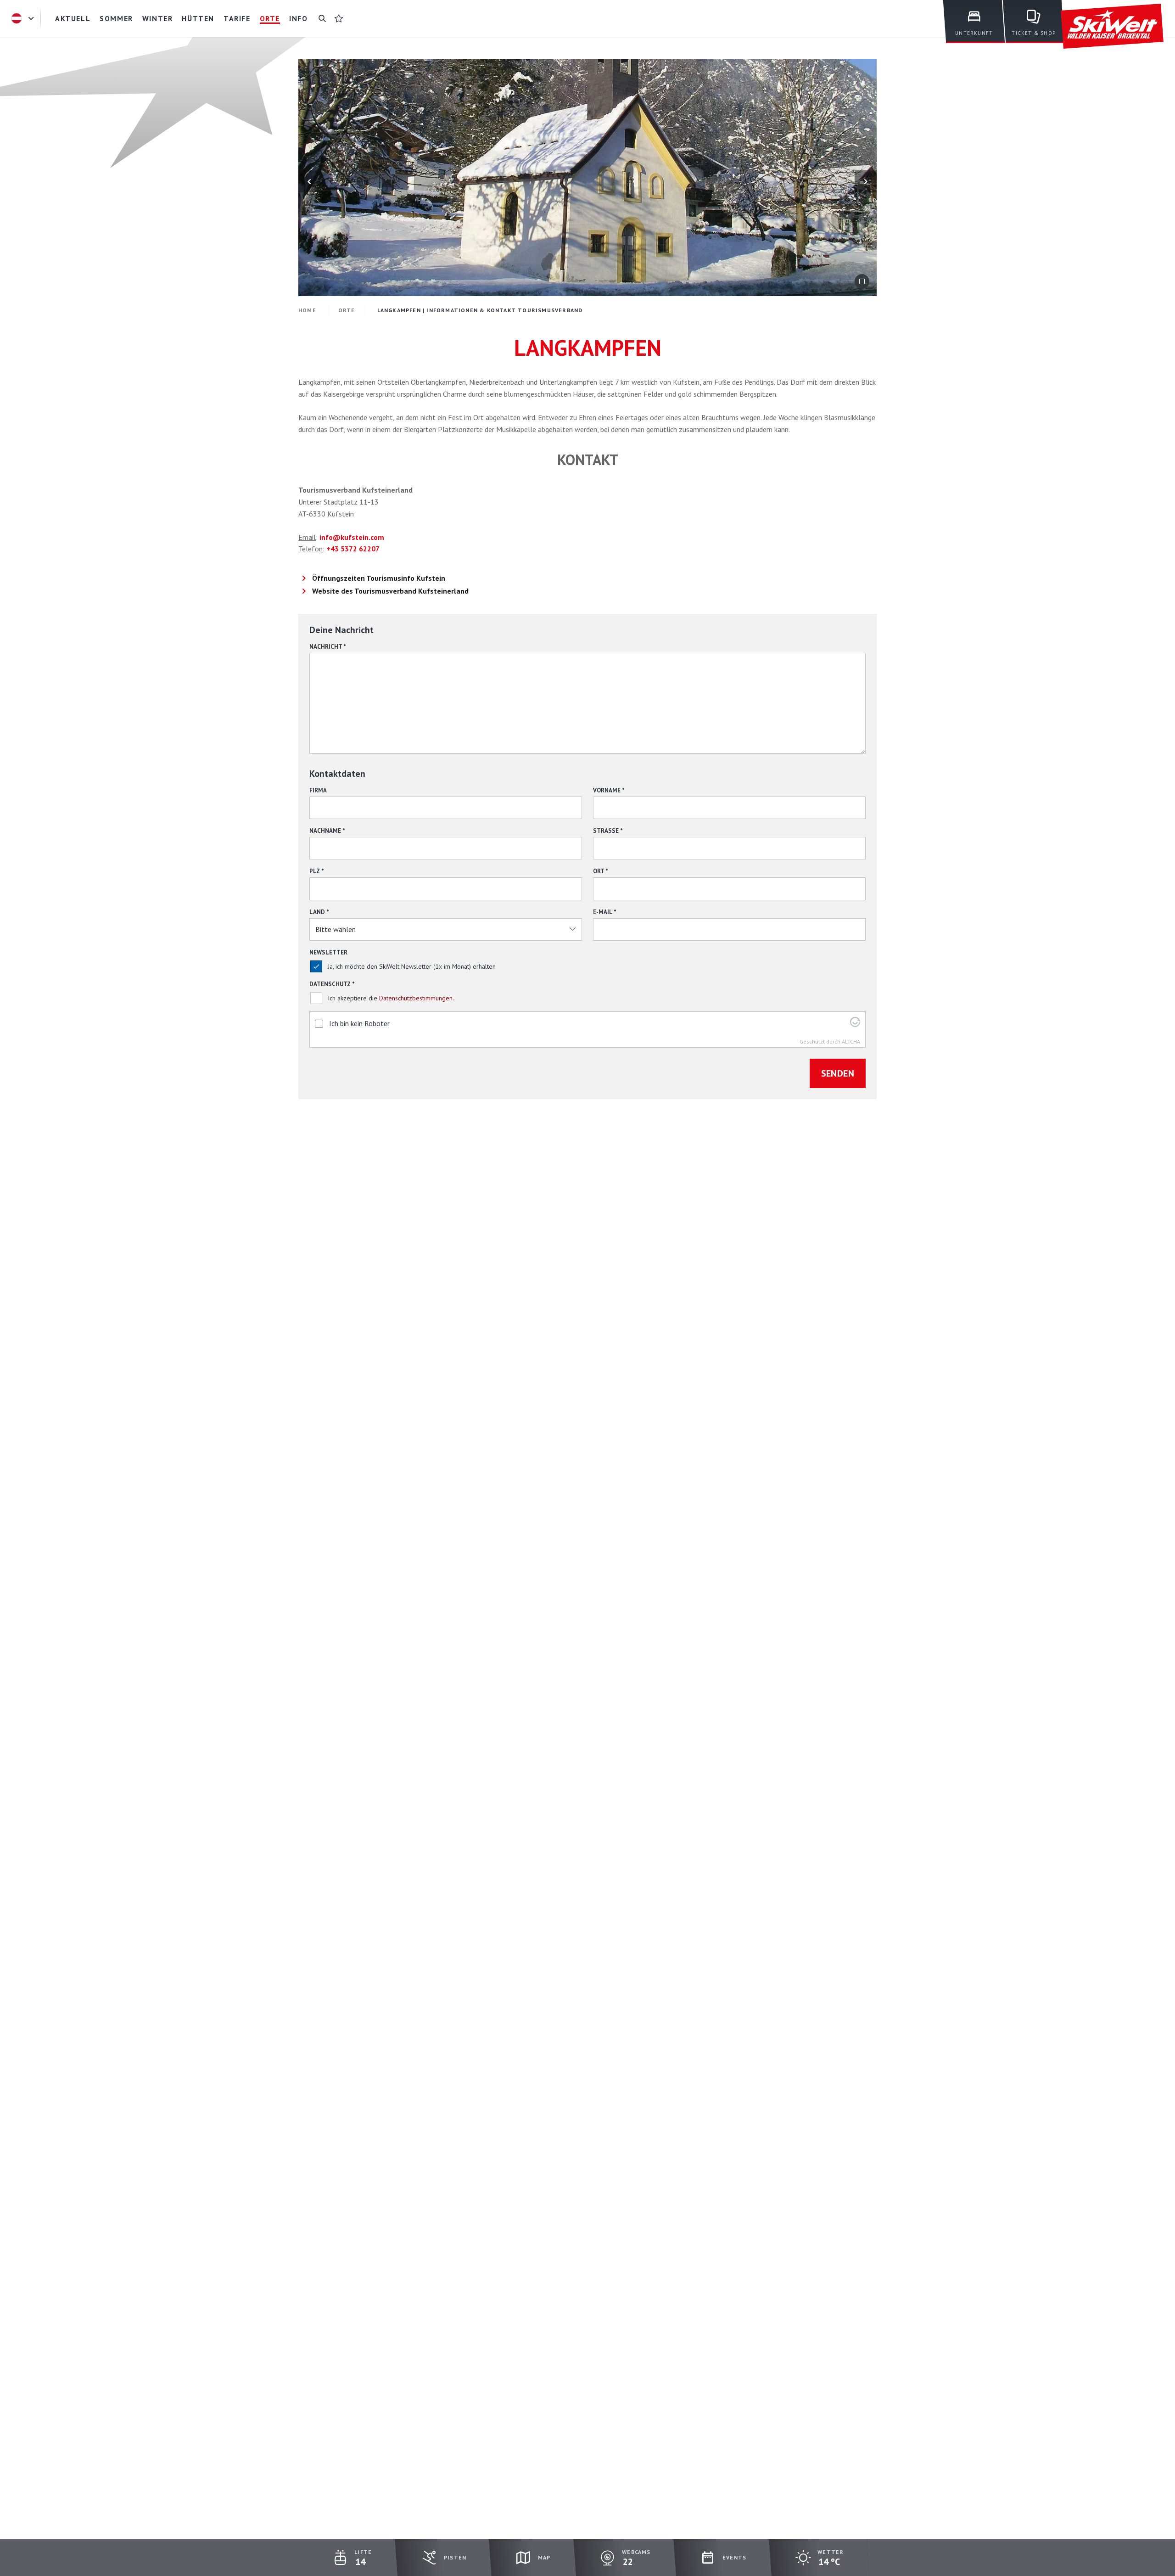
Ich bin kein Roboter (359, 1023)
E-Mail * (605, 912)
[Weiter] (866, 181)
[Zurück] (309, 181)
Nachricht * (328, 647)
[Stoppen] (862, 281)
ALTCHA (851, 1041)
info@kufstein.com (352, 537)
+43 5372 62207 (353, 549)
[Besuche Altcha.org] (855, 1024)
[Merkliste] (339, 18)
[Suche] (322, 18)
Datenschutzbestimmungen (416, 998)
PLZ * (317, 871)
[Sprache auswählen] (24, 18)
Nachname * (327, 831)
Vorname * (609, 790)
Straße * (608, 831)
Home (307, 310)
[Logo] (1112, 26)
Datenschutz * (332, 984)
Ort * (601, 871)
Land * (319, 912)
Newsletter (328, 952)
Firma (318, 790)
